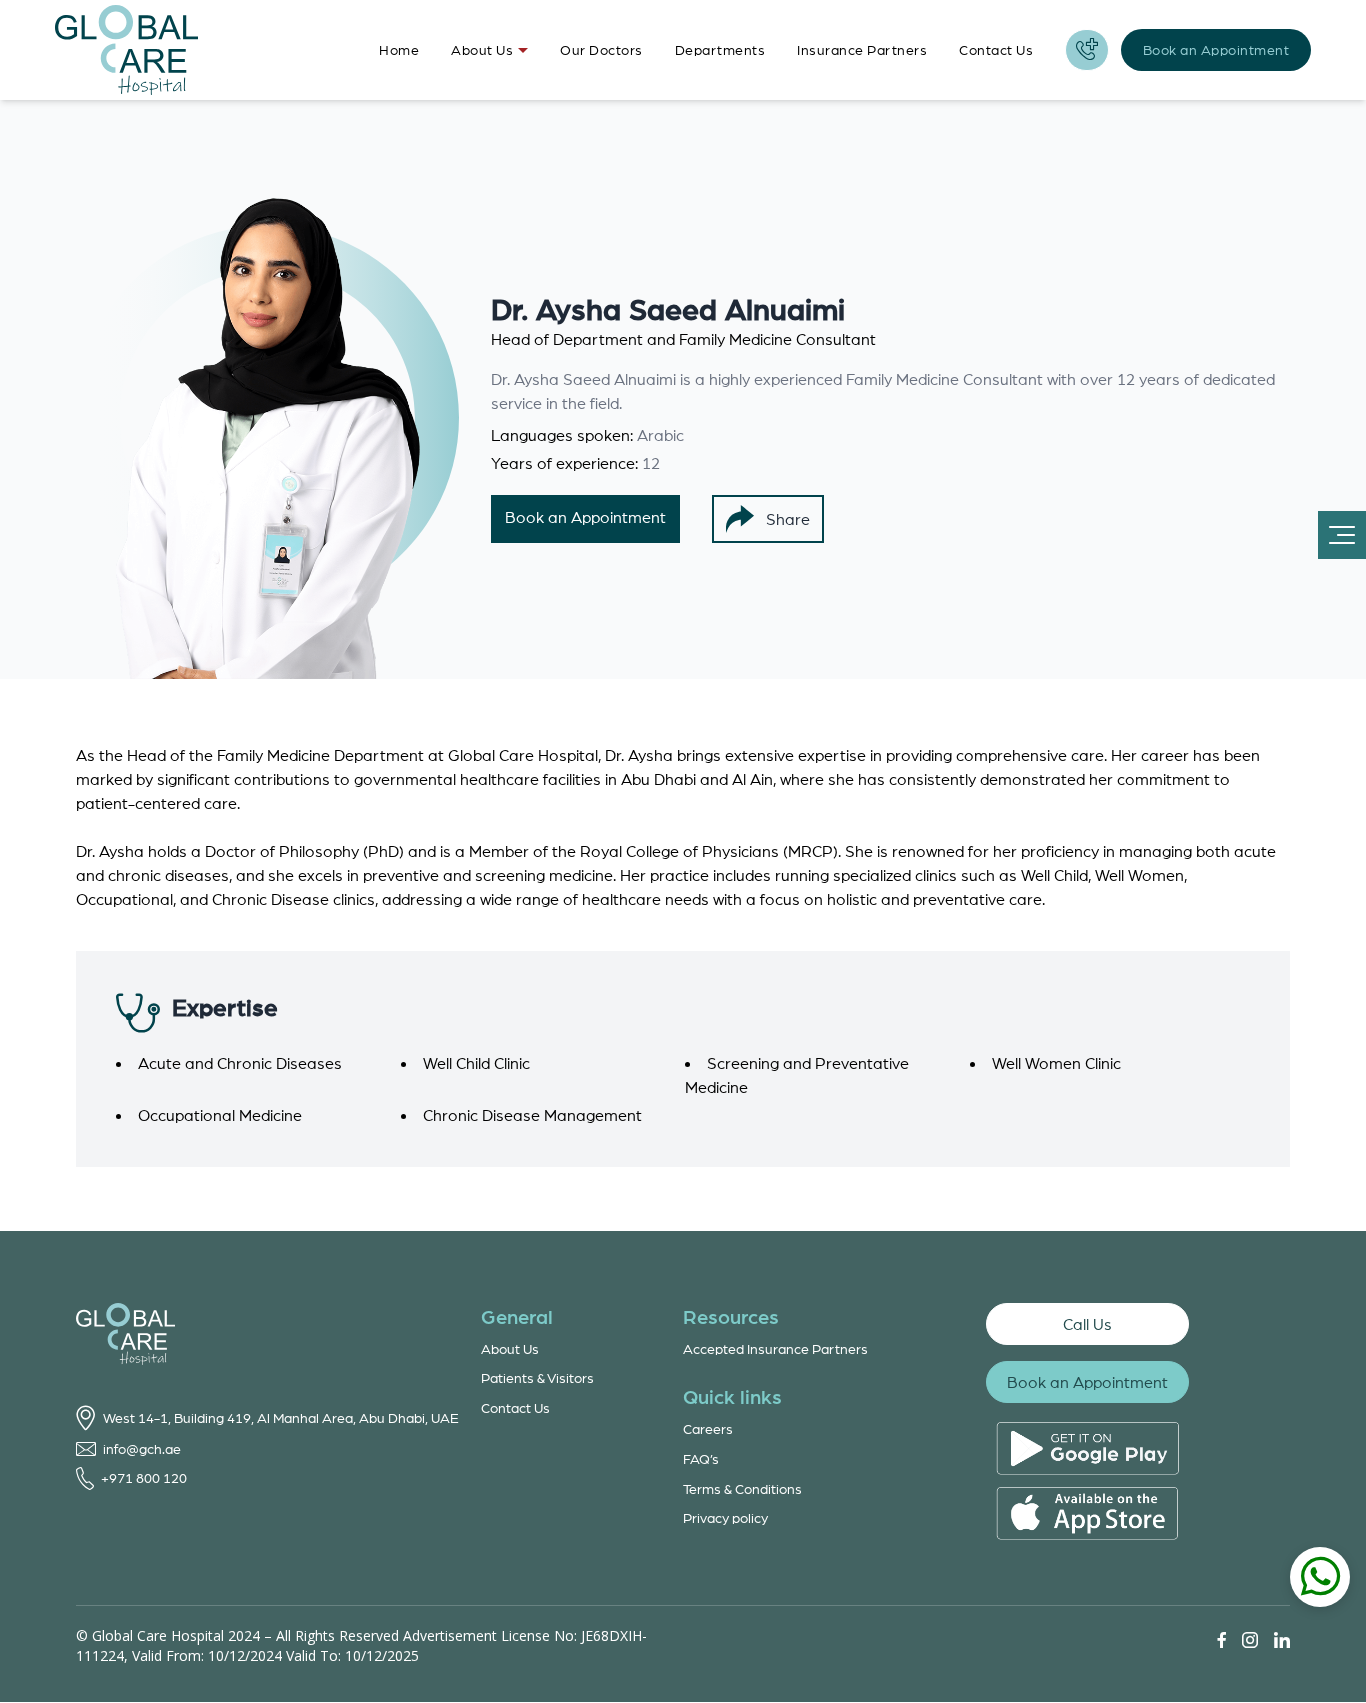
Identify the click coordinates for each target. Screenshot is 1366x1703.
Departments (720, 49)
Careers (708, 1428)
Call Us (1087, 1324)
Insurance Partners (862, 49)
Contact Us (996, 49)
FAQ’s (701, 1458)
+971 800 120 (144, 1477)
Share (788, 519)
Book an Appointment (1216, 49)
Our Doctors (601, 49)
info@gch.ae (142, 1448)
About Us (482, 49)
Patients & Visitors (537, 1377)
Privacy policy (725, 1517)
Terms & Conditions (742, 1488)
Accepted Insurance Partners (775, 1348)
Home (399, 49)
